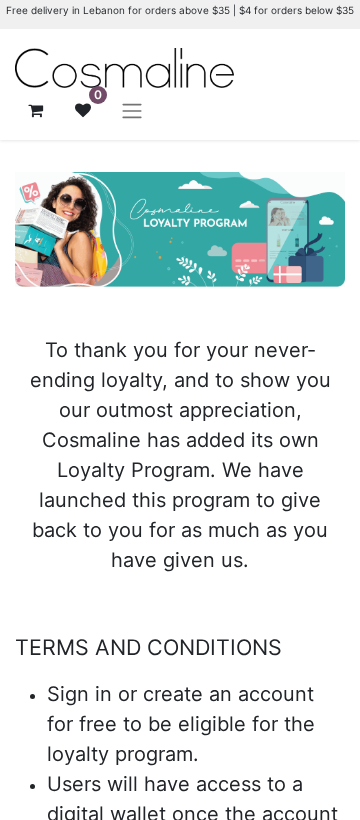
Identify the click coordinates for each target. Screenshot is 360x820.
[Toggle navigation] (132, 110)
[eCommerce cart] (35, 110)
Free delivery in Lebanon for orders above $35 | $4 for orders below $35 (180, 10)
